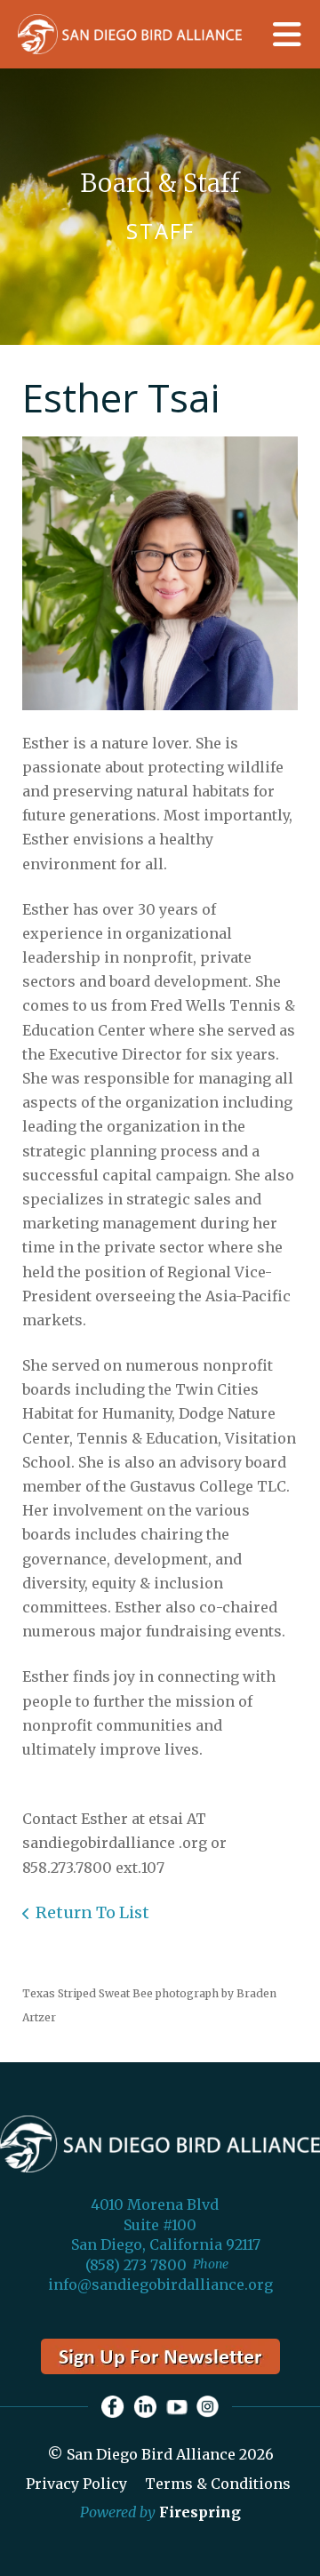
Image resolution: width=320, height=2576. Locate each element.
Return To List (92, 1912)
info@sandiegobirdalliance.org (160, 2284)
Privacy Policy (76, 2484)
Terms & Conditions (218, 2484)
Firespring (200, 2512)
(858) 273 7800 (136, 2265)
